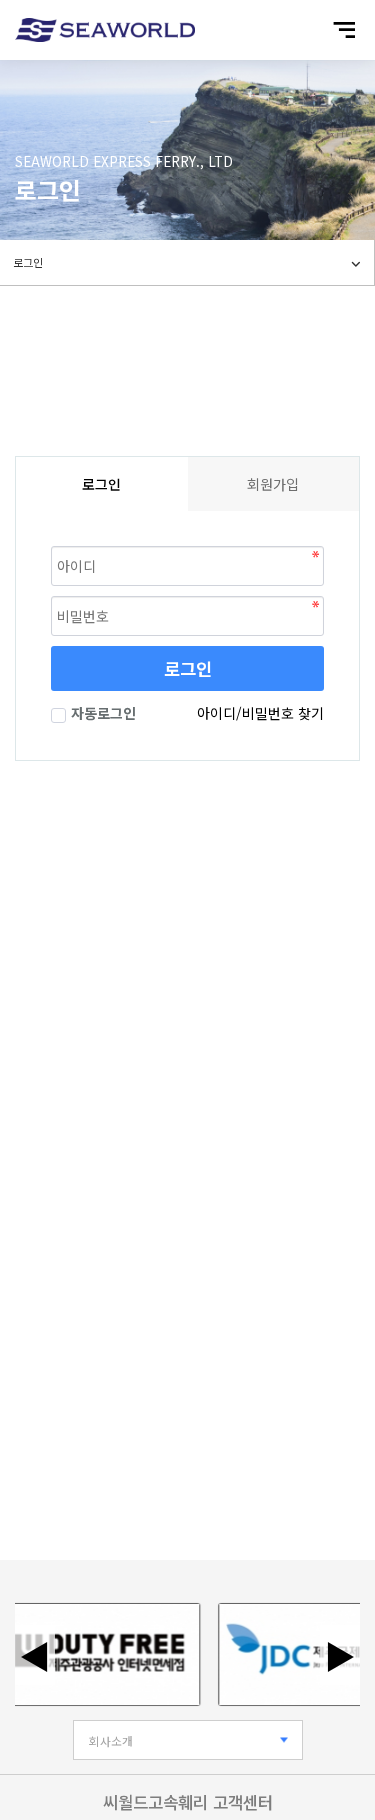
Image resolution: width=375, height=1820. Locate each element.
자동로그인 (103, 713)
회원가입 (273, 484)
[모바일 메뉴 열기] (344, 30)
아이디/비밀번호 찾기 (260, 713)
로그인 (188, 668)
